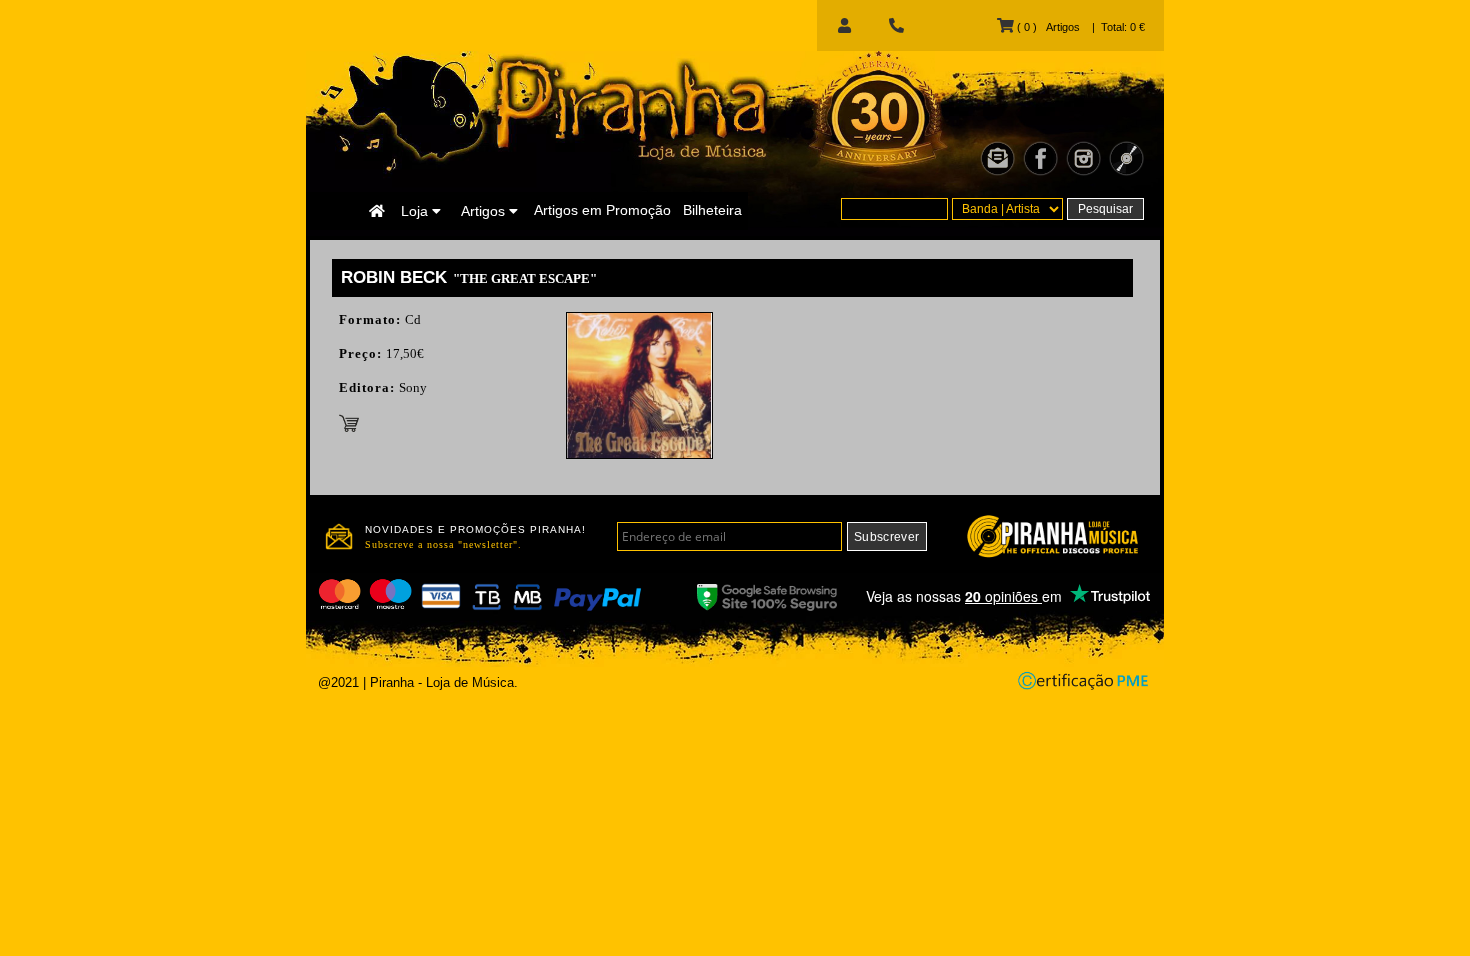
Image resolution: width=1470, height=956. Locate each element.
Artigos (485, 211)
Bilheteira (712, 210)
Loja (416, 211)
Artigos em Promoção (602, 210)
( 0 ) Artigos (1046, 27)
